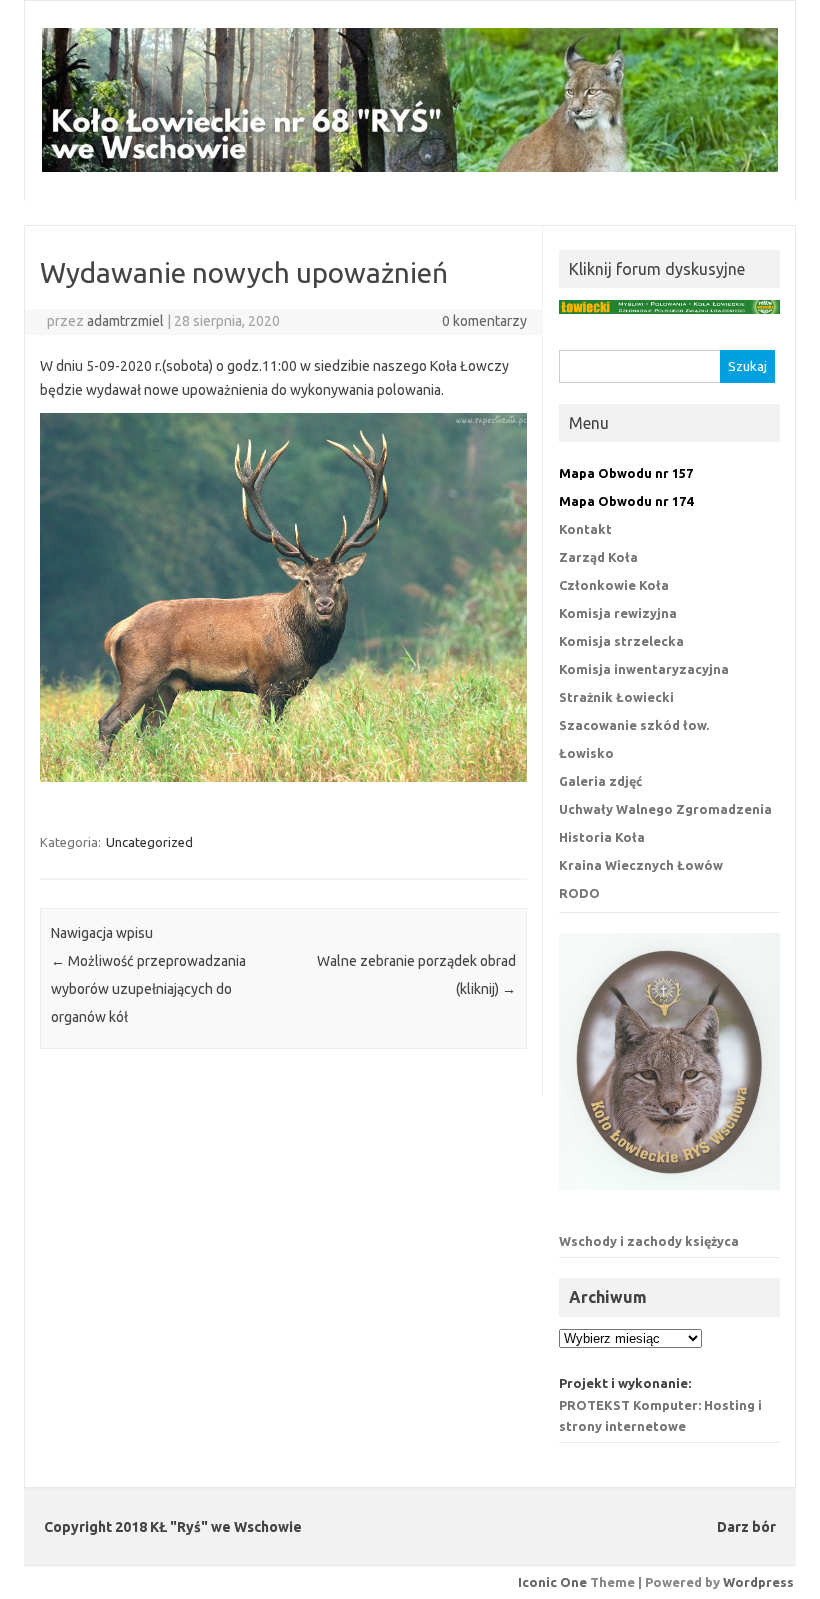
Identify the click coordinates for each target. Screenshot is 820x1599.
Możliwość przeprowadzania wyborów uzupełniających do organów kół (148, 989)
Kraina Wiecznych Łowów (641, 865)
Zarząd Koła (598, 557)
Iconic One (552, 1582)
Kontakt (585, 529)
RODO (579, 893)
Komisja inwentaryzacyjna (644, 669)
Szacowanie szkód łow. (634, 725)
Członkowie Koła (614, 585)
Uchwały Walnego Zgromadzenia (665, 809)
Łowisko (586, 753)
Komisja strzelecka (621, 641)
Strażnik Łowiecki (616, 697)
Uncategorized (149, 842)
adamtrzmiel (125, 321)
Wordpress (758, 1582)
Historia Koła (602, 837)
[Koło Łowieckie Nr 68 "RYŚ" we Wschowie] (410, 167)
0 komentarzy (484, 321)
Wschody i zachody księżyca (649, 1241)
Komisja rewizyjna (618, 613)
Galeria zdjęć (600, 781)
